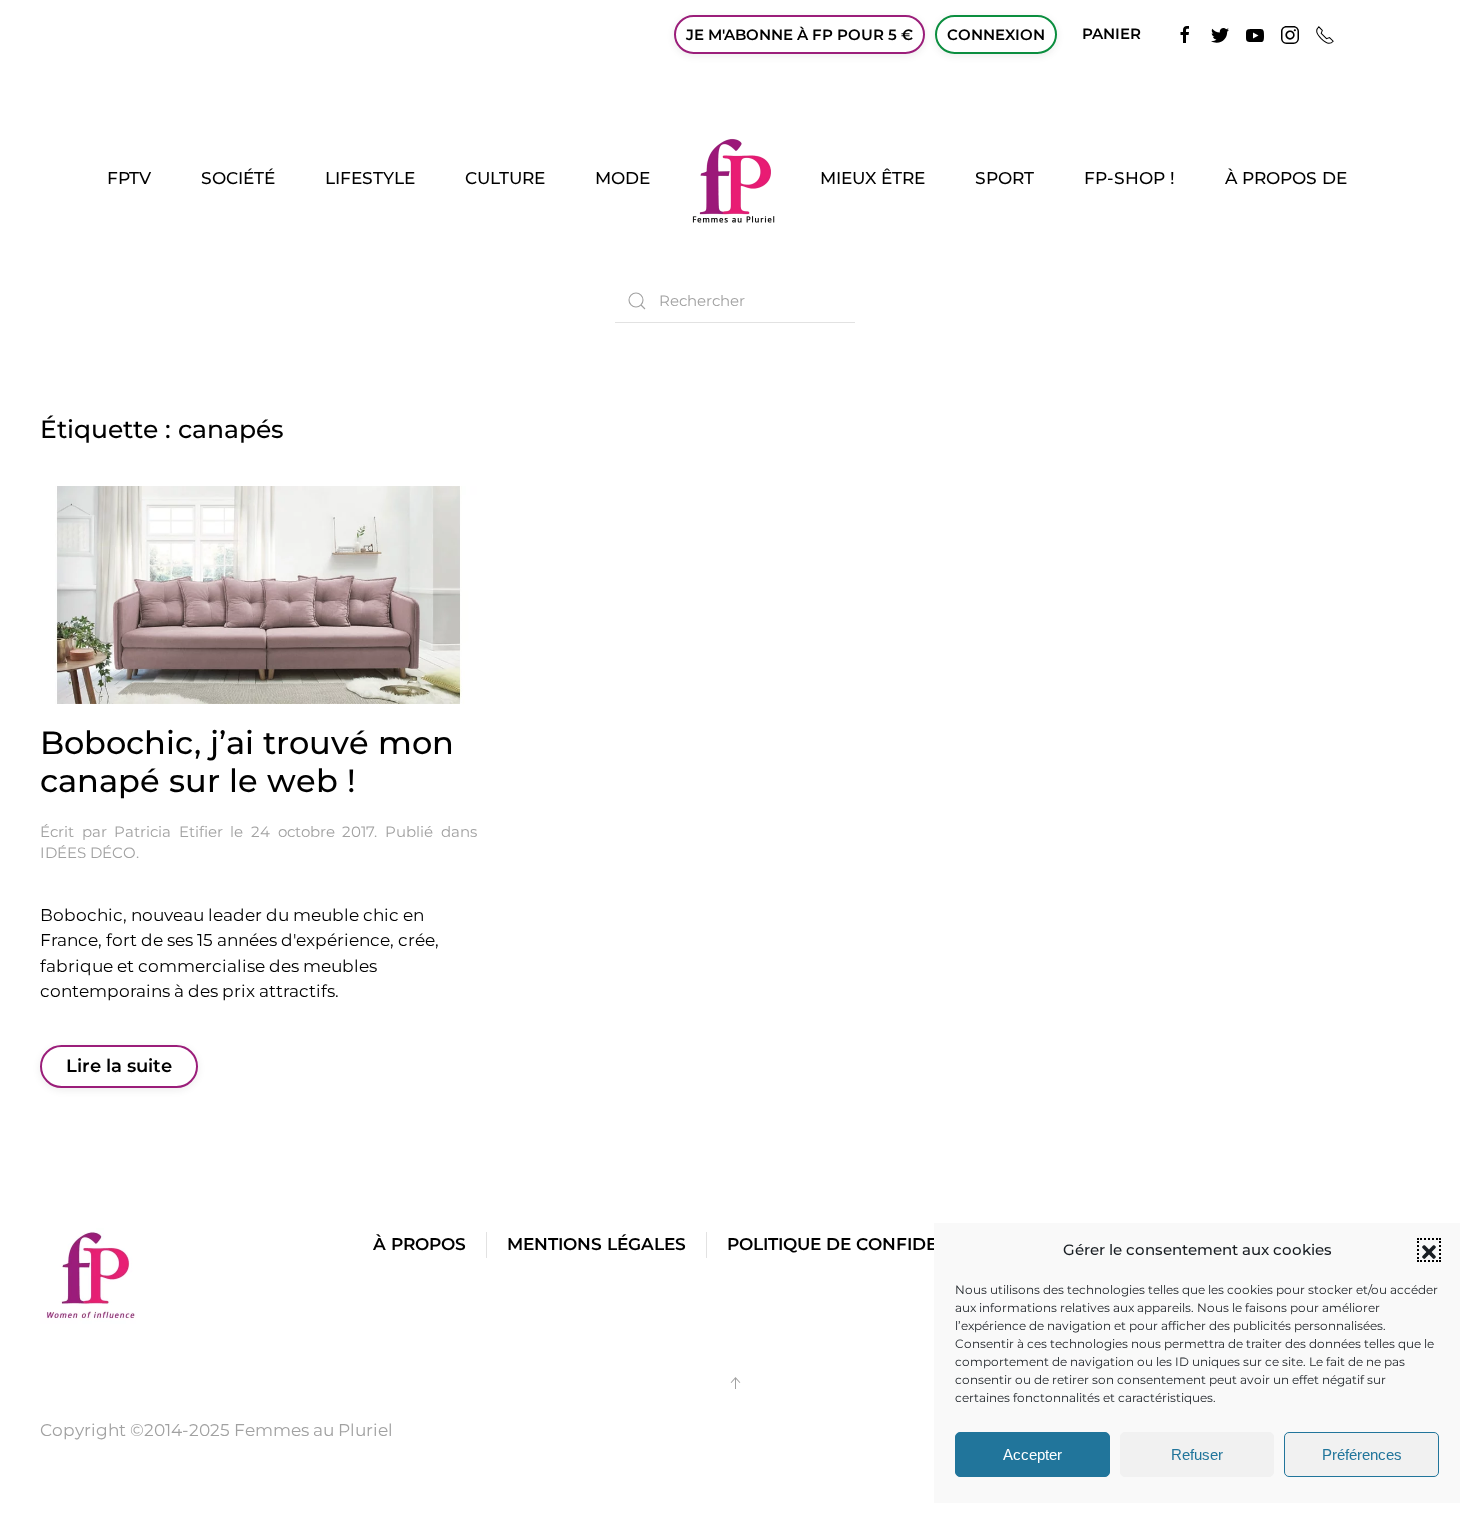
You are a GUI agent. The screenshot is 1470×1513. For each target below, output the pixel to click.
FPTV (129, 178)
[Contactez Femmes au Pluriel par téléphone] (1325, 33)
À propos (419, 1244)
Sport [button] (1004, 178)
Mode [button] (622, 178)
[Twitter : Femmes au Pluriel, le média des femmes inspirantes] (1220, 33)
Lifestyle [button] (370, 178)
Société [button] (238, 178)
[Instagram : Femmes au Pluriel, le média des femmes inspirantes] (1290, 33)
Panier (1111, 33)
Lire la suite (119, 1066)
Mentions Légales (596, 1244)
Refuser (1197, 1454)
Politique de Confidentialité (871, 1244)
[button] (1429, 1250)
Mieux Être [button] (872, 178)
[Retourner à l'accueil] (735, 179)
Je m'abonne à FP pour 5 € (799, 34)
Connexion (996, 34)
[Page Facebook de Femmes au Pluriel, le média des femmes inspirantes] (1185, 33)
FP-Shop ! (1129, 178)
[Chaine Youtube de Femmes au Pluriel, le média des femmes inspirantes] (1255, 33)
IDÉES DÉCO (88, 852)
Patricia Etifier (168, 831)
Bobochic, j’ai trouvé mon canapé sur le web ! (247, 761)
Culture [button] (505, 178)
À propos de (1286, 178)
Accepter (1032, 1454)
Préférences (1362, 1454)
